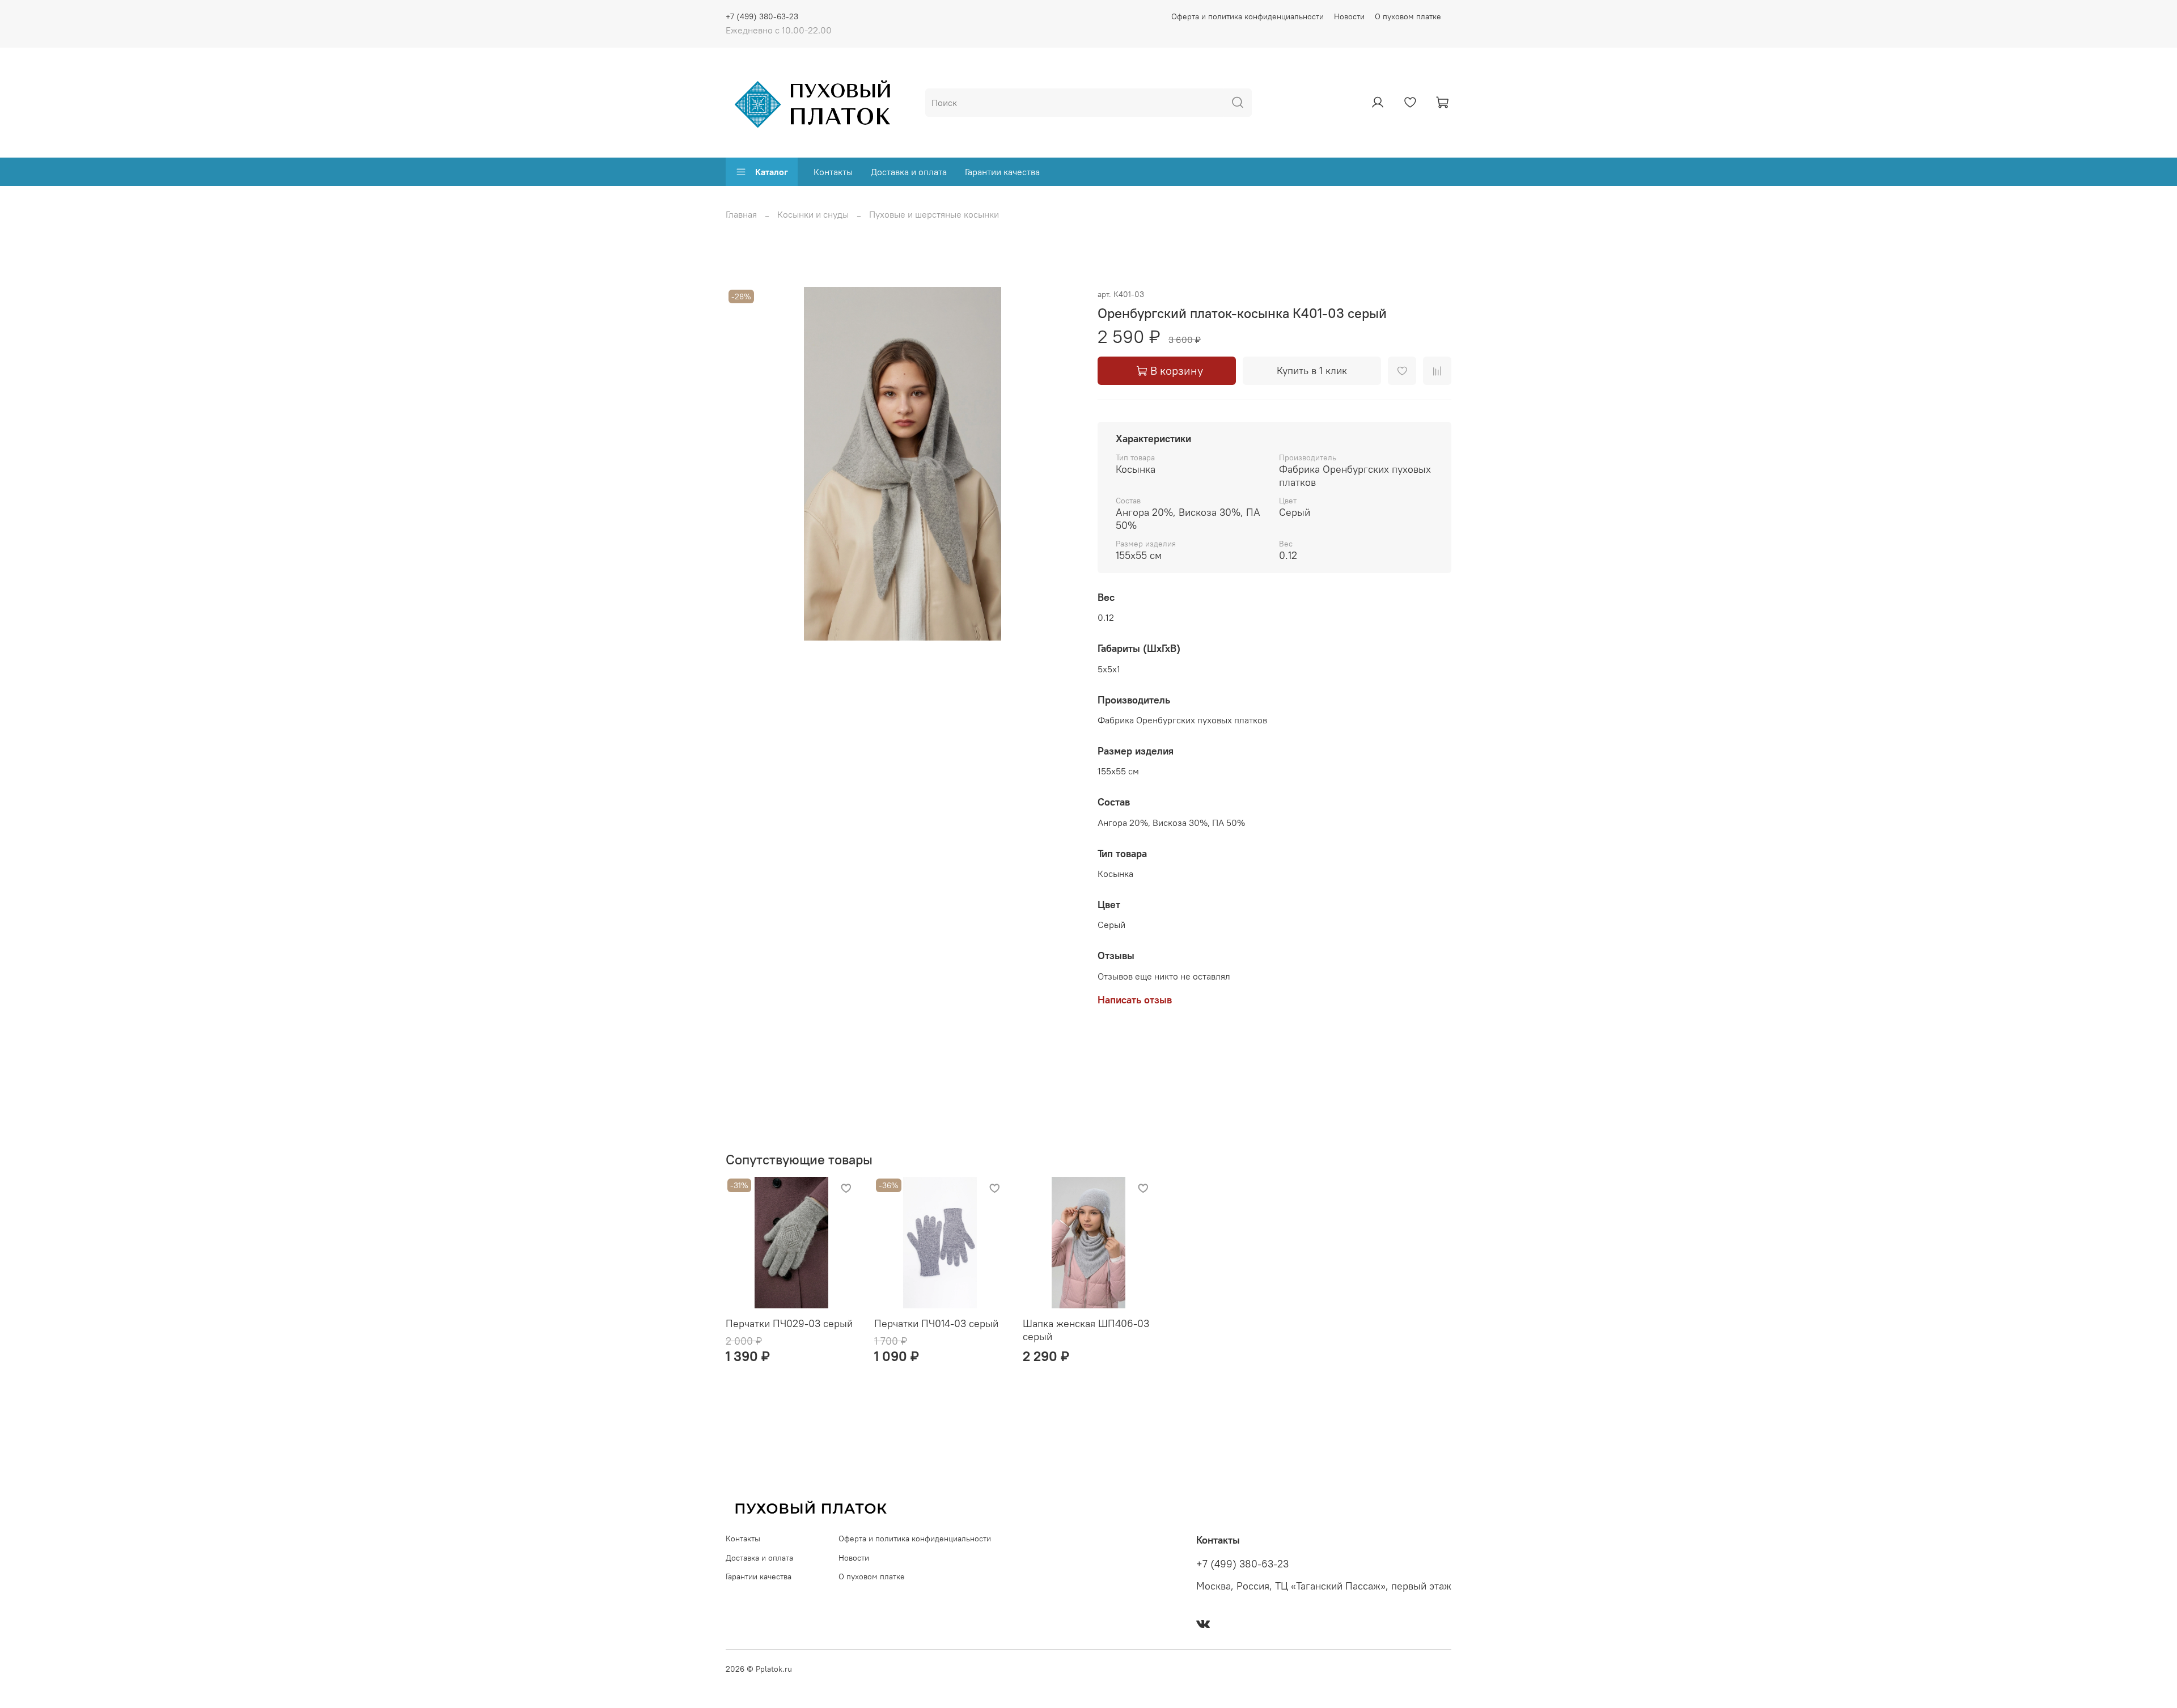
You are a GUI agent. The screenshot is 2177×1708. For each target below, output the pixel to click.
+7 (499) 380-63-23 (762, 16)
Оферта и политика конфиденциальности (1248, 16)
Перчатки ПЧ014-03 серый (936, 1323)
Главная (741, 214)
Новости (1349, 16)
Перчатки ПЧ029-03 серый (789, 1323)
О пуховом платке (1408, 16)
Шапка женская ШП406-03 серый (1086, 1330)
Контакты (833, 172)
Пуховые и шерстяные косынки (934, 214)
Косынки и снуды (813, 214)
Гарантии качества (1002, 172)
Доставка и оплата (909, 172)
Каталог (772, 172)
